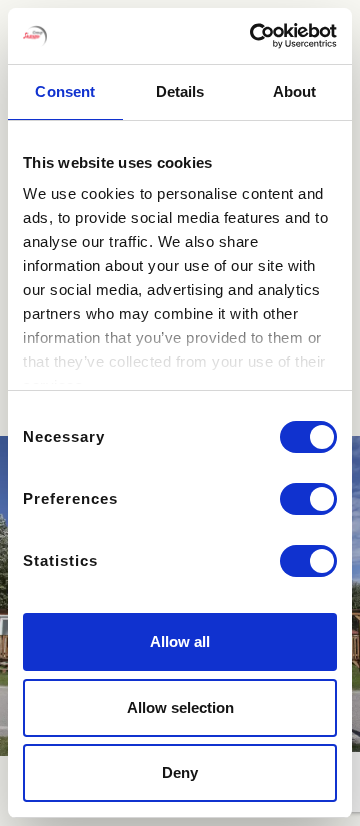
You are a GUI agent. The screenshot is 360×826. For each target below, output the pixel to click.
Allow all (180, 641)
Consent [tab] (65, 91)
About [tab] (295, 91)
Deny (180, 772)
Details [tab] (180, 91)
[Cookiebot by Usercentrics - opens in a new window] (254, 36)
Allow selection (180, 707)
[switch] (308, 499)
